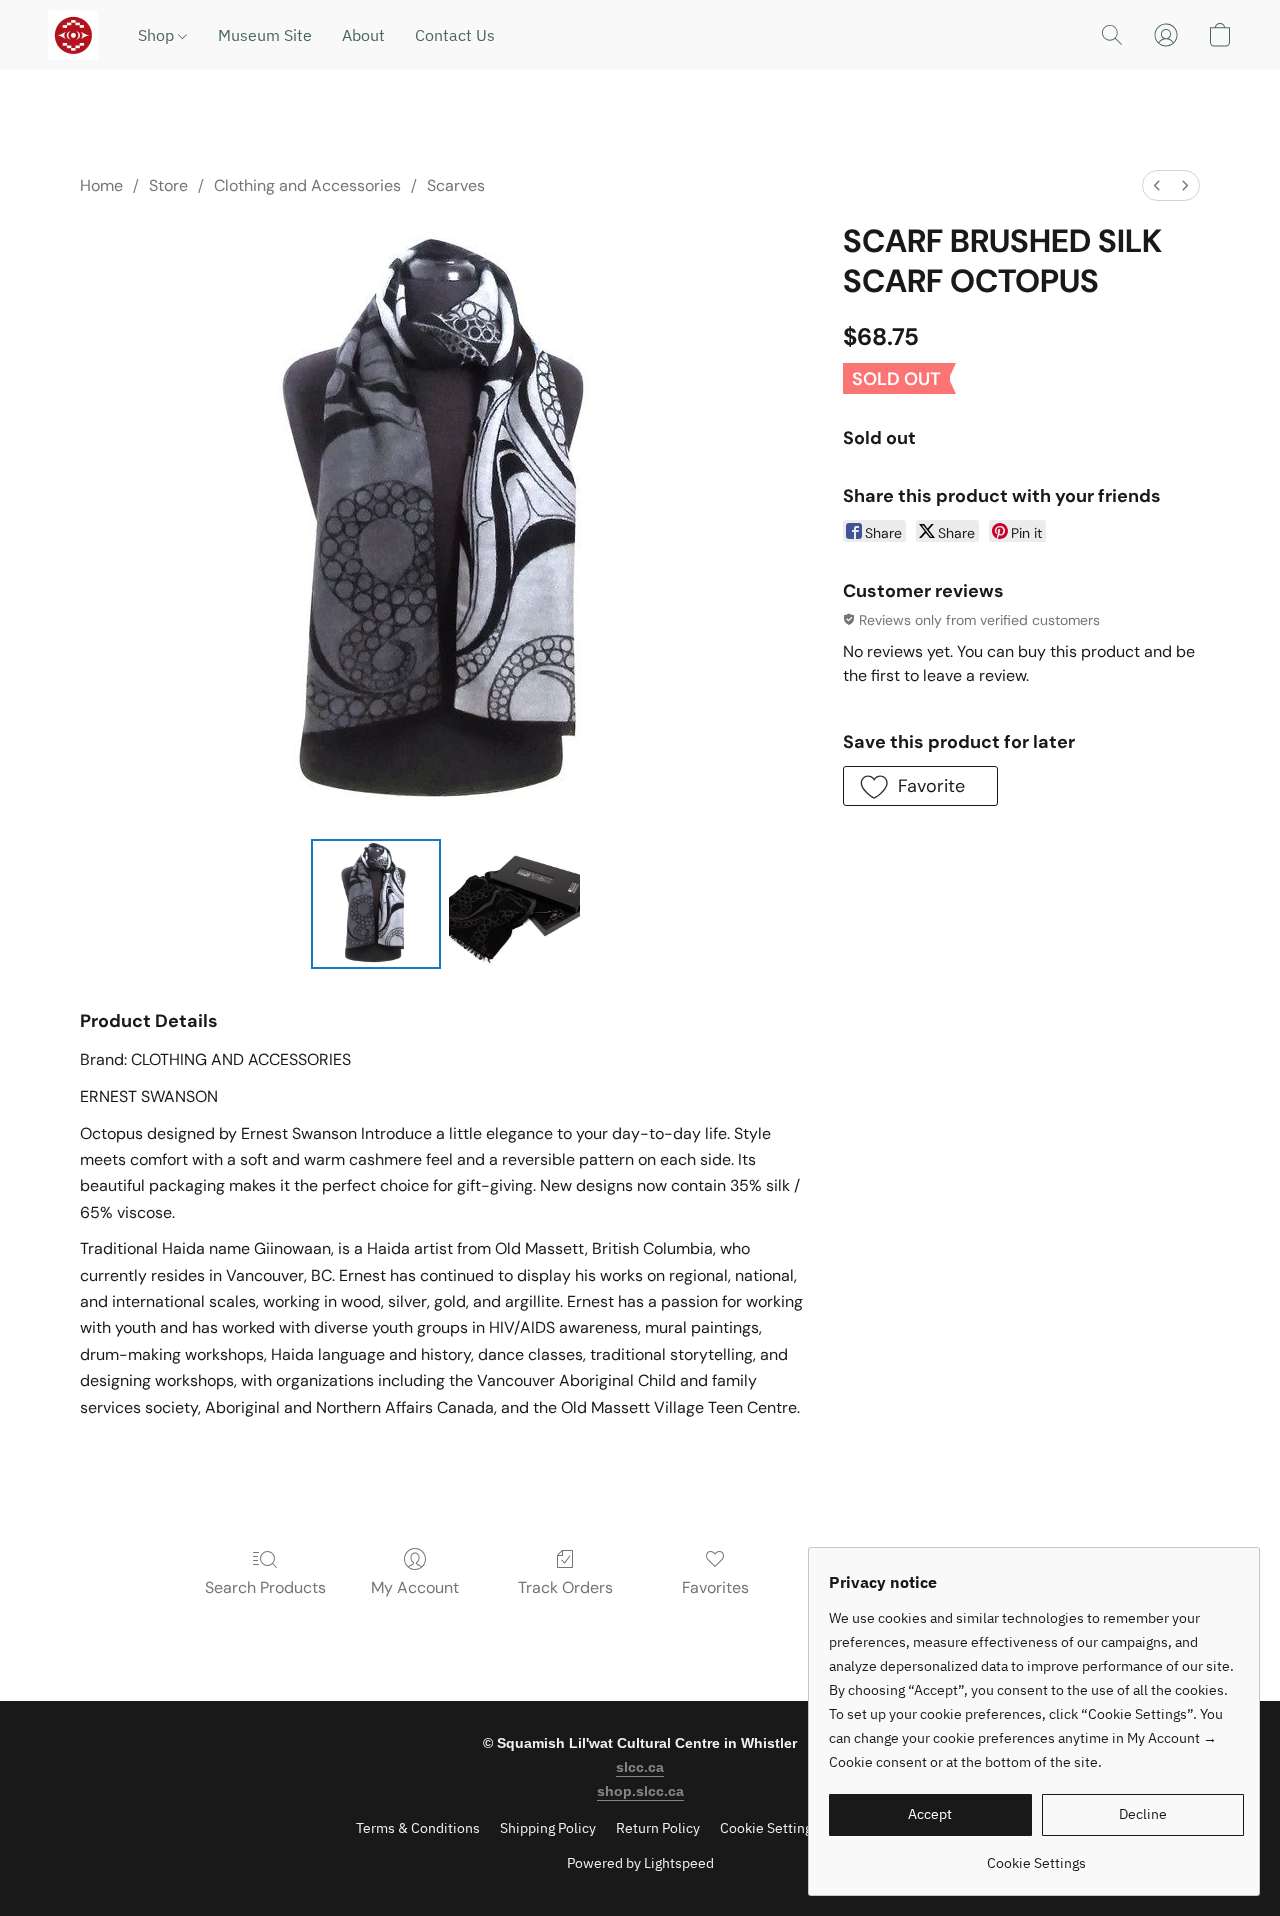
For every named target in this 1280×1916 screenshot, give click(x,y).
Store (168, 185)
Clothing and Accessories (307, 185)
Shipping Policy (548, 1828)
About (363, 35)
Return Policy (658, 1828)
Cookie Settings (769, 1828)
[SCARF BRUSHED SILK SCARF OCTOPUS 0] (376, 904)
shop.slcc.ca (640, 1791)
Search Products (265, 1587)
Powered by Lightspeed (640, 1863)
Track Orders (565, 1587)
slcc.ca (640, 1767)
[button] (73, 35)
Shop (158, 35)
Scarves (456, 185)
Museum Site (265, 35)
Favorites (715, 1587)
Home (101, 185)
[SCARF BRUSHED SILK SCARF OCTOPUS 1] (514, 904)
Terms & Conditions (418, 1828)
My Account (415, 1587)
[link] (1036, 1855)
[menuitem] (1157, 185)
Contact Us (455, 35)
